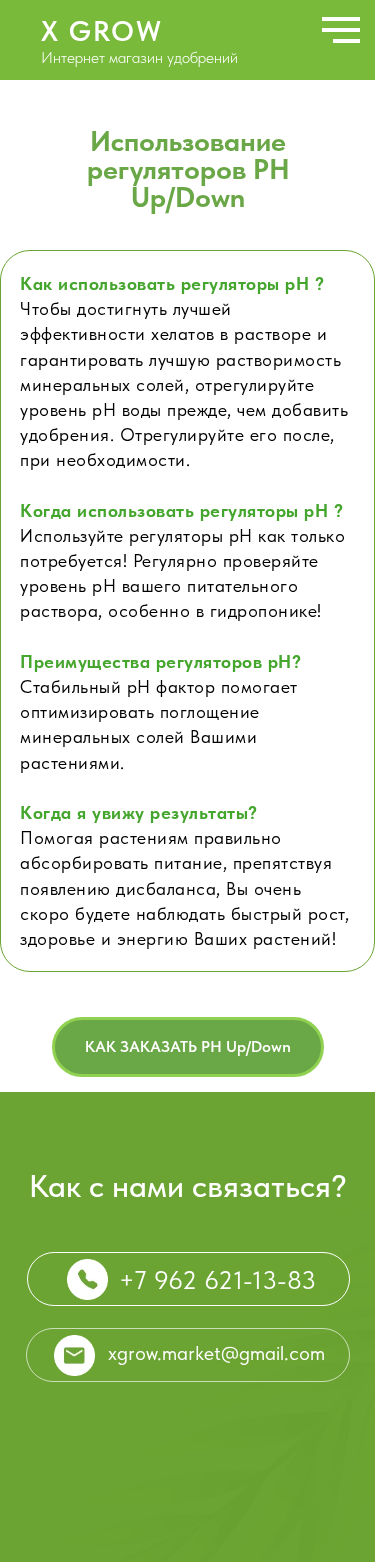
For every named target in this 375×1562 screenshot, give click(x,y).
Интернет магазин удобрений (139, 57)
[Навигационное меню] (341, 30)
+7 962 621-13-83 (217, 1280)
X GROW (102, 31)
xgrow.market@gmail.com (216, 1353)
